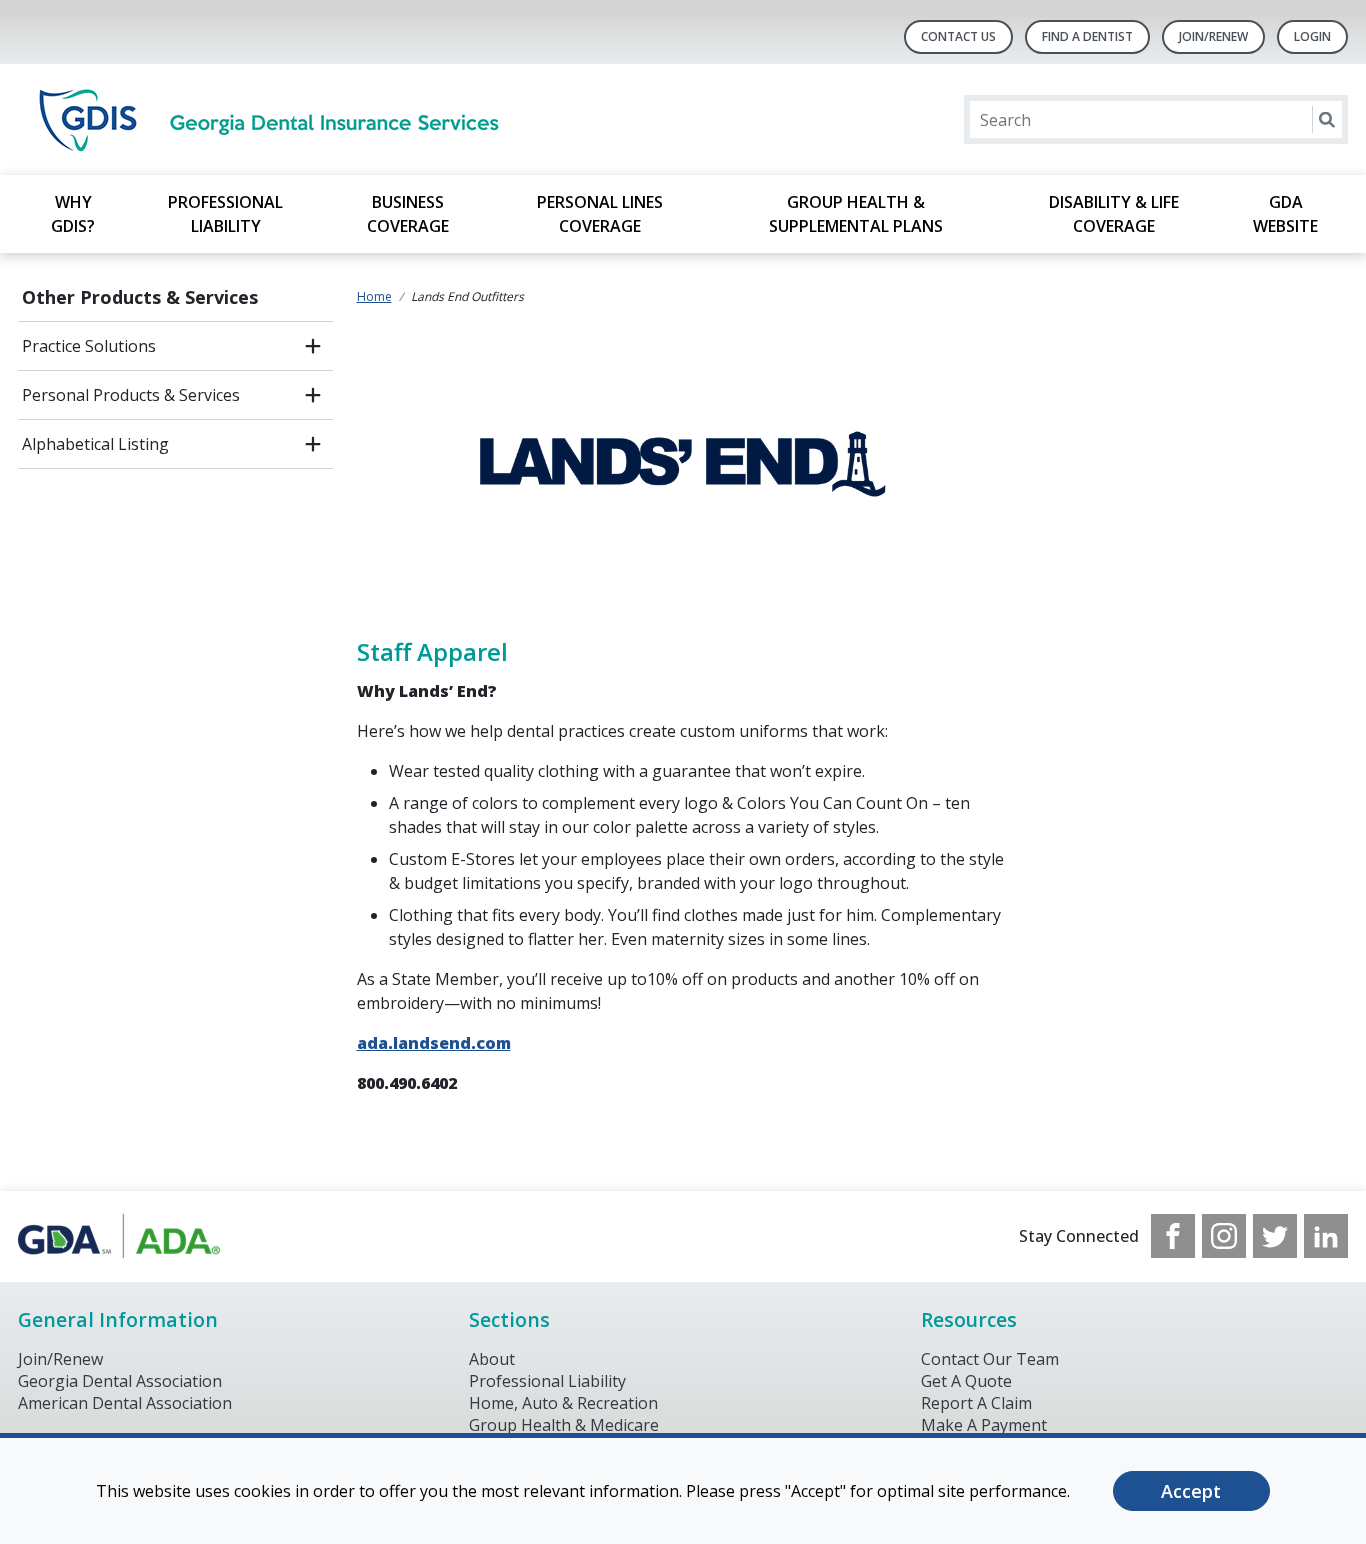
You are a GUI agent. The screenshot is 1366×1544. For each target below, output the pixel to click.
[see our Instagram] (1224, 1236)
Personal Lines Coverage (600, 214)
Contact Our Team (990, 1359)
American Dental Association (125, 1403)
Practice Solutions (89, 346)
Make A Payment (984, 1425)
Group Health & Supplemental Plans (856, 214)
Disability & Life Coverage (1114, 214)
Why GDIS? (73, 214)
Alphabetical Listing (95, 444)
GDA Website (1285, 214)
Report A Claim (976, 1403)
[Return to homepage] (276, 119)
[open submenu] (313, 346)
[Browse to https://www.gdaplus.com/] (119, 1236)
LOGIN (1312, 36)
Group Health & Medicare (564, 1425)
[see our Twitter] (1275, 1236)
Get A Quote (966, 1381)
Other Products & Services (140, 297)
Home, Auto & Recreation (563, 1403)
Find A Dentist (1087, 36)
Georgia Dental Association (120, 1381)
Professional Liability (225, 214)
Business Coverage (408, 214)
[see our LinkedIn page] (1326, 1236)
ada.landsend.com (434, 1043)
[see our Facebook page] (1173, 1236)
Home (374, 296)
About (492, 1359)
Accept (1191, 1491)
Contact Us (958, 36)
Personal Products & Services (131, 395)
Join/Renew (1213, 36)
